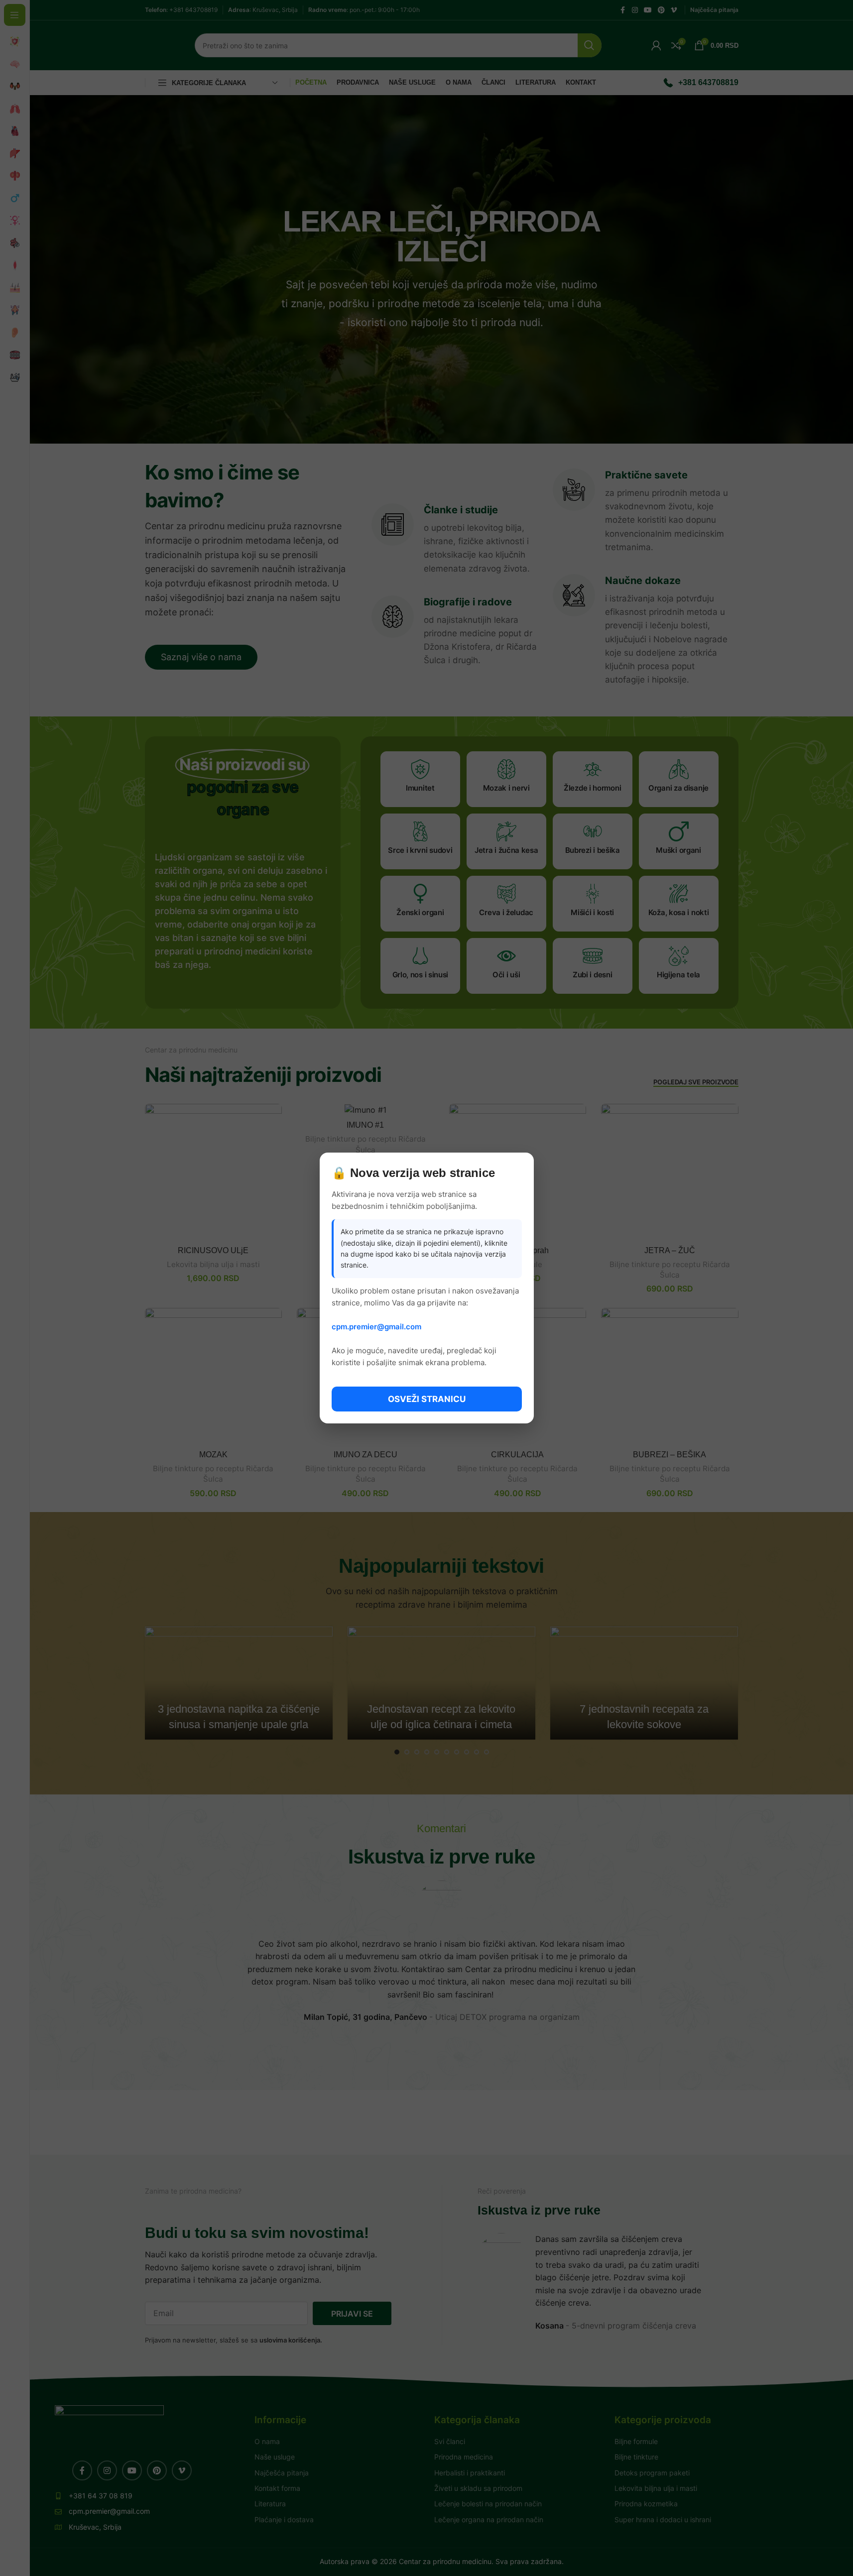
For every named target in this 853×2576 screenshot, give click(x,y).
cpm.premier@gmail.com (376, 1327)
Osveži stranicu (427, 1399)
